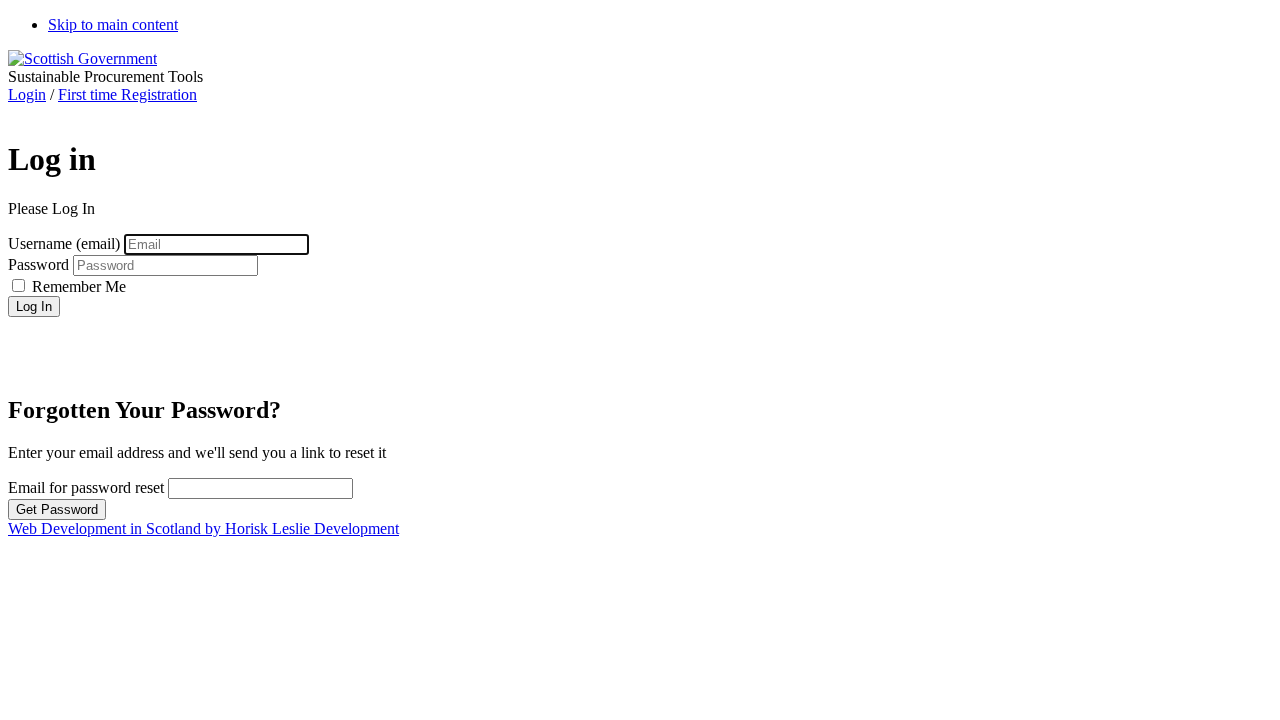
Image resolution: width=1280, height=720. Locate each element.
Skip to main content (113, 24)
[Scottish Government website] (82, 58)
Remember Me (77, 286)
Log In (34, 306)
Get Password (57, 509)
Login (27, 94)
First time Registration (127, 94)
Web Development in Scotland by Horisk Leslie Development (203, 528)
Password (40, 264)
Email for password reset (86, 487)
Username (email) (66, 243)
